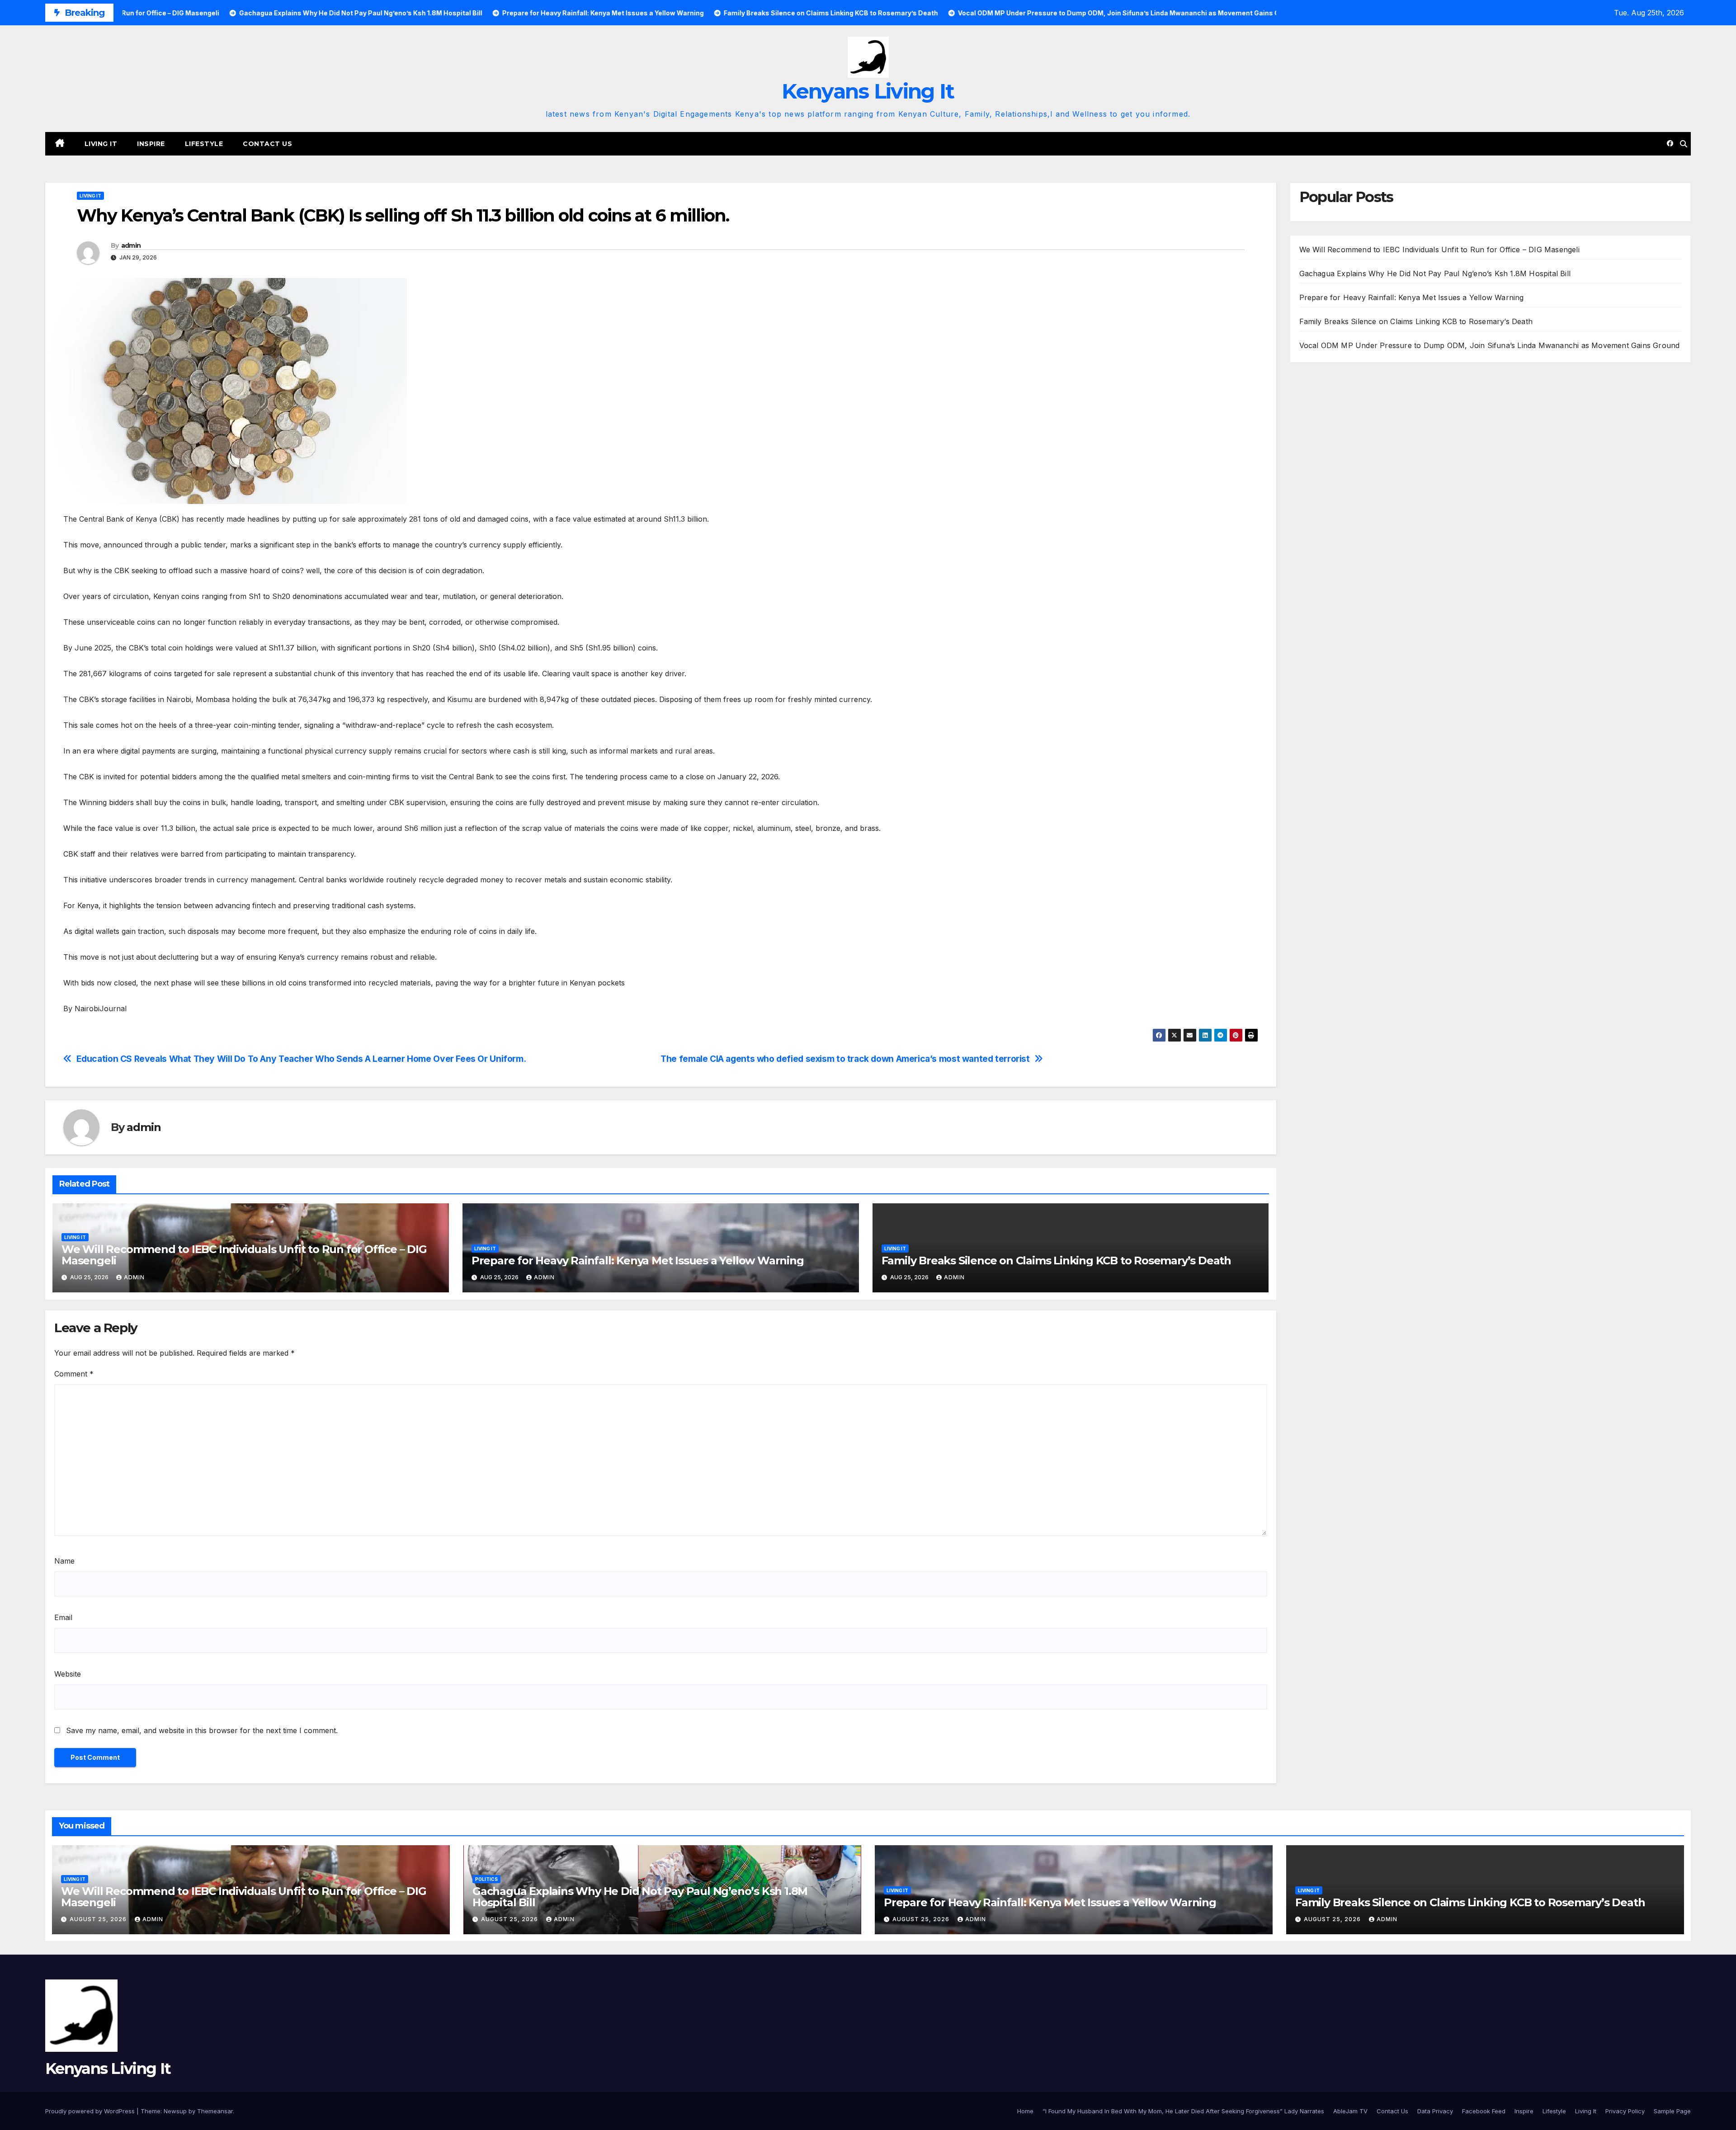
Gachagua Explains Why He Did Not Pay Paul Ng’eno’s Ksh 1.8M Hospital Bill (1435, 273)
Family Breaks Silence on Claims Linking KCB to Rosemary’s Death (1056, 1261)
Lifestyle (204, 144)
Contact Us (267, 144)
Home (1025, 2111)
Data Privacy (1435, 2111)
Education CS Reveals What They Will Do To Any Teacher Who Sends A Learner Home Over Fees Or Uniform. (301, 1059)
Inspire (151, 144)
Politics (486, 1879)
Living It (101, 144)
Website (68, 1674)
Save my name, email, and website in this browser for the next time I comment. (202, 1730)
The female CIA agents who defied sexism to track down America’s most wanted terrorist (845, 1059)
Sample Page (1672, 2111)
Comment (74, 1374)
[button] (1684, 144)
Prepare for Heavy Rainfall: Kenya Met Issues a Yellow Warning (638, 1261)
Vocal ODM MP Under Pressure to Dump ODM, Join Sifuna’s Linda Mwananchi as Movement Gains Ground (1490, 345)
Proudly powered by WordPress (91, 2111)
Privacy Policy (1625, 2111)
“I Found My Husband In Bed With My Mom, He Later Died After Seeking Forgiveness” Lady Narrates (1183, 2111)
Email (63, 1617)
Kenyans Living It (868, 91)
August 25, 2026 (99, 1919)
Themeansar (215, 2111)
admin (131, 245)
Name (64, 1561)
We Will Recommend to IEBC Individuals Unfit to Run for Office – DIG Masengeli (244, 1255)
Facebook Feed (1484, 2111)
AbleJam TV (1350, 2111)
